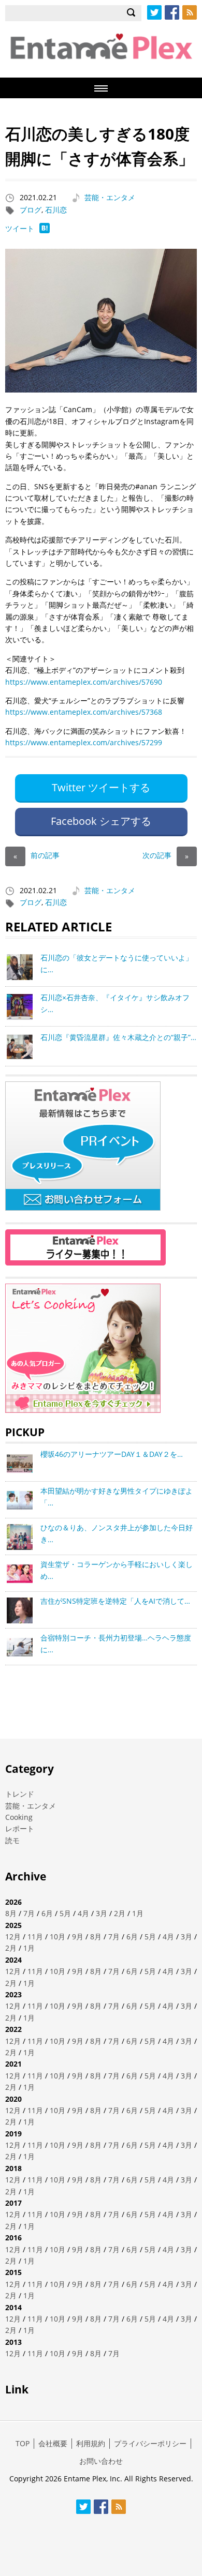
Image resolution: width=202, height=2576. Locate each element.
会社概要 (53, 2443)
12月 (13, 1937)
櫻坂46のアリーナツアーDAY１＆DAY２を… (112, 1454)
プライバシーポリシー (150, 2443)
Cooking (19, 1817)
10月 (57, 1937)
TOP (23, 2443)
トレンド (20, 1794)
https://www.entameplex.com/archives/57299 (84, 742)
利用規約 (91, 2443)
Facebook (172, 12)
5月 (65, 1913)
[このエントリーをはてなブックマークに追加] (45, 230)
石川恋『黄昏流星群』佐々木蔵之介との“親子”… (118, 1037)
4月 (83, 1913)
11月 (35, 1937)
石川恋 (56, 210)
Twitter (154, 12)
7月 (29, 1913)
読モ (12, 1840)
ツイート (20, 228)
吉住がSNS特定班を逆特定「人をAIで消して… (115, 1601)
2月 (120, 1913)
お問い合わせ (101, 2461)
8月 (11, 1913)
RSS (190, 12)
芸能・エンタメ (110, 197)
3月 (102, 1913)
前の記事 (37, 855)
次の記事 (165, 855)
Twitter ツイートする (101, 787)
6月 (47, 1913)
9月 (78, 1937)
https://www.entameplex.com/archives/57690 (84, 682)
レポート (20, 1828)
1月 (138, 1913)
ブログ (31, 210)
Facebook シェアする (101, 821)
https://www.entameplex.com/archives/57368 (84, 712)
